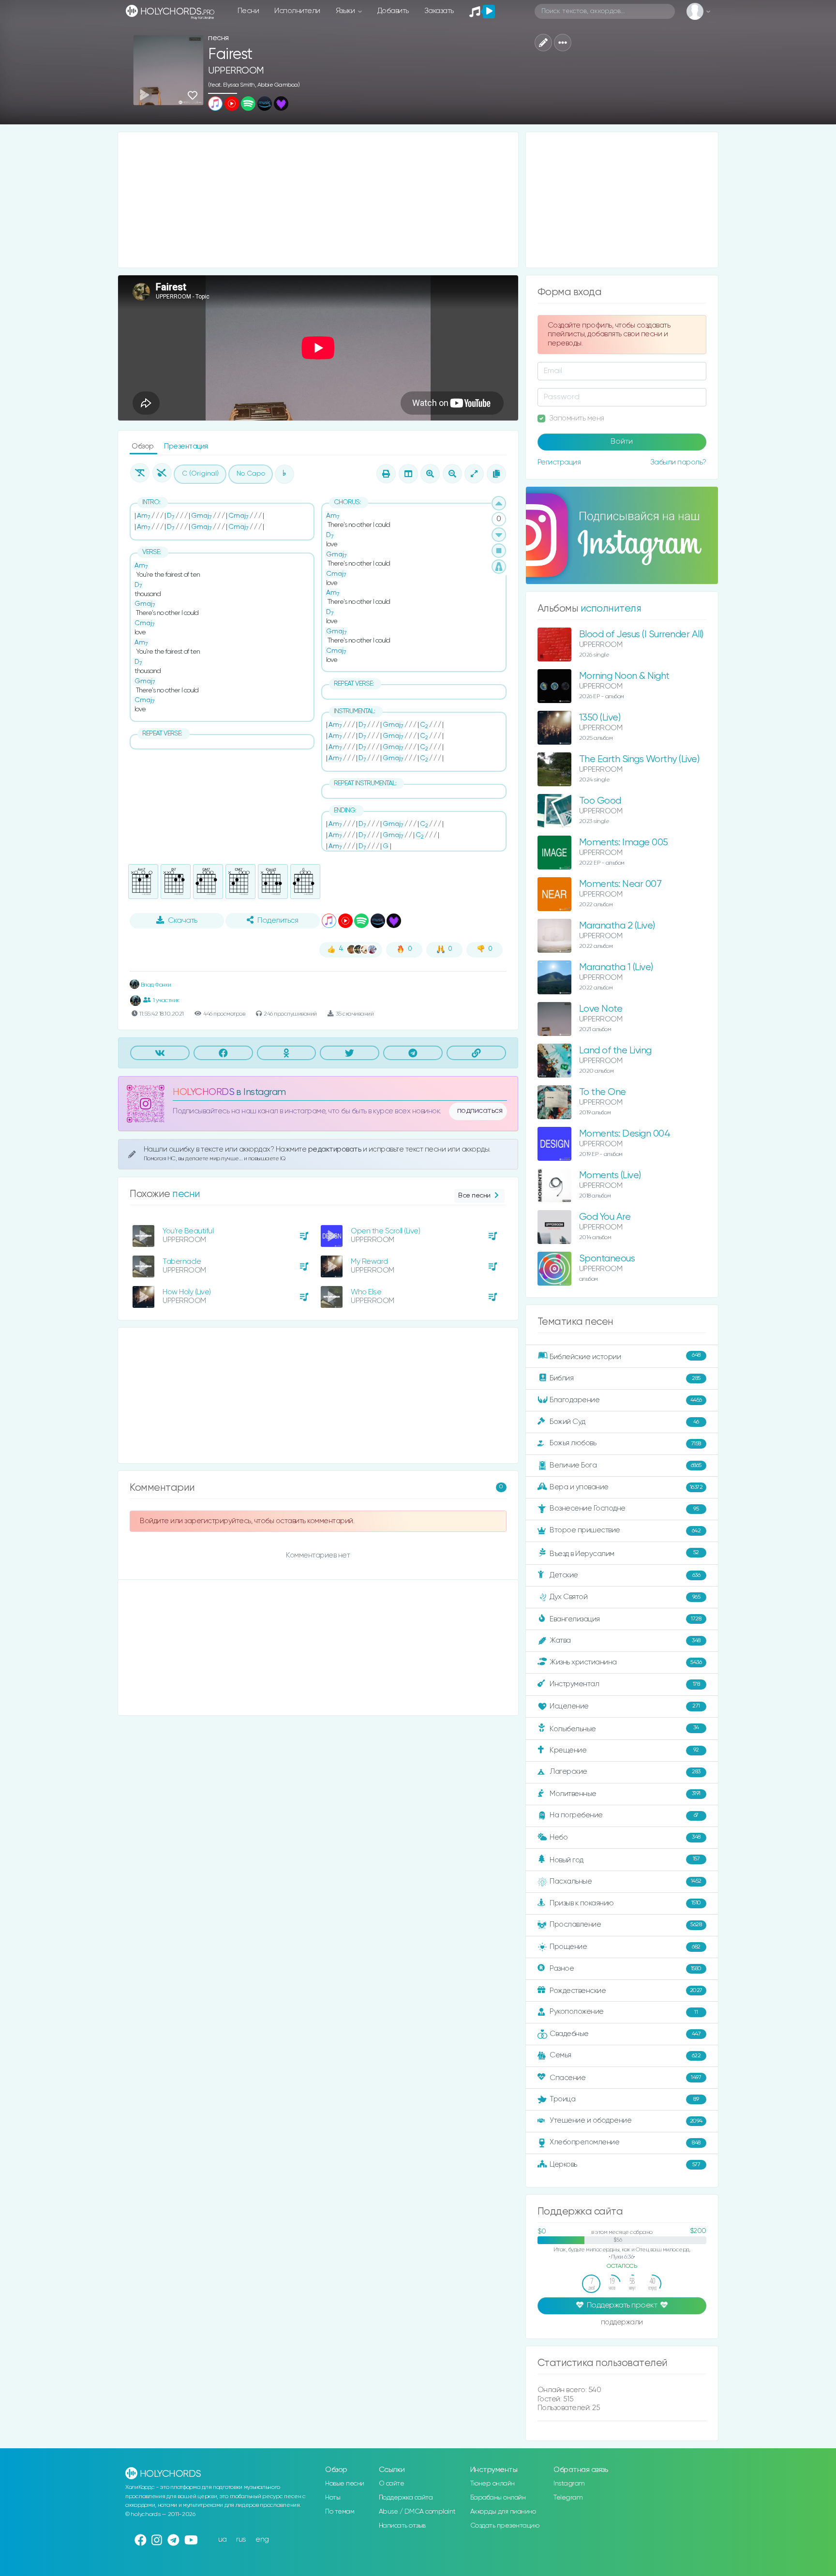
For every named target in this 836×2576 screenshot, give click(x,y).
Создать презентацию (505, 2526)
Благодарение (626, 1400)
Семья (625, 2055)
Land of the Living (615, 1051)
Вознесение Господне (624, 1508)
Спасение (625, 2078)
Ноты (333, 2498)
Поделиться (278, 921)
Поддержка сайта (406, 2498)
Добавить (393, 11)
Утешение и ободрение (626, 2120)
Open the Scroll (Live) (385, 1231)
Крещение (624, 1750)
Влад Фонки (155, 985)
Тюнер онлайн (493, 2484)
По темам (340, 2512)
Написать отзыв (402, 2526)
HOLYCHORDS (203, 1092)
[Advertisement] (318, 200)
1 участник (166, 1000)
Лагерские (625, 1772)
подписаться (480, 1111)
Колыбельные (624, 1729)
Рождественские (626, 1991)
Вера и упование (626, 1487)
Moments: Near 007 (620, 884)
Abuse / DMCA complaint (417, 2512)
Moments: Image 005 (624, 843)
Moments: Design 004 (625, 1134)
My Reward (369, 1262)
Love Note (601, 1009)
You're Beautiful (188, 1231)
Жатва (625, 1640)
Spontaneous (607, 1259)
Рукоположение (624, 2012)
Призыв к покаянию (625, 1903)
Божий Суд (624, 1422)
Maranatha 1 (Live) (616, 967)
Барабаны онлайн (498, 2498)
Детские (625, 1575)
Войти (622, 442)
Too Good (600, 801)
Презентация (186, 446)
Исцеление (625, 1706)
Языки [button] (346, 11)
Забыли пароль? (678, 462)
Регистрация (559, 462)
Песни (248, 11)
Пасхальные (626, 1881)
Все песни (474, 1196)
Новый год (625, 1860)
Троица (624, 2099)
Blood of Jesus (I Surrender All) (641, 635)
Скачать (183, 921)
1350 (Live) (600, 718)
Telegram (568, 2498)
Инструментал (625, 1684)
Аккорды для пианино (503, 2512)
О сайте (392, 2484)
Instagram (569, 2484)
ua (223, 2539)
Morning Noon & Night (624, 676)
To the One (603, 1092)
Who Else (366, 1292)
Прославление (626, 1925)
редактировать (336, 1149)
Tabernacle (182, 1262)
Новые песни (345, 2484)
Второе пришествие (625, 1530)
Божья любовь (625, 1443)
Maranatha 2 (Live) (617, 926)
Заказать (439, 11)
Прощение (625, 1947)
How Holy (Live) (187, 1292)
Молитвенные (625, 1793)
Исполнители (297, 11)
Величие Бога (626, 1465)
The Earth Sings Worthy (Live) (639, 759)
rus (241, 2539)
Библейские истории (625, 1356)
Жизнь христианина (626, 1662)
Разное (626, 1969)
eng (262, 2539)
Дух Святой (625, 1597)
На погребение (624, 1815)
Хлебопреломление (625, 2142)
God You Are (605, 1217)
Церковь (625, 2164)
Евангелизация (625, 1619)
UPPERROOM (236, 71)
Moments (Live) (610, 1176)
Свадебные (625, 2034)
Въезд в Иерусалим (624, 1554)
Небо (625, 1837)
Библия (625, 1378)
